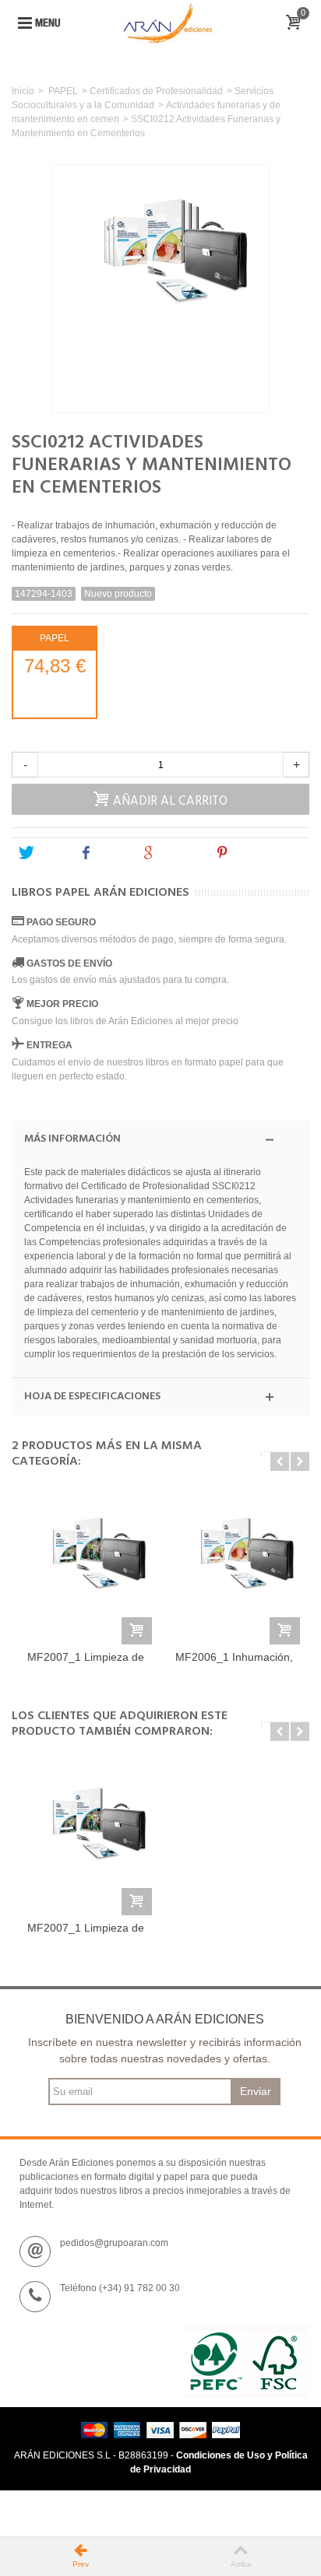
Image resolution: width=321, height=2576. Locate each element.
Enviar (256, 2091)
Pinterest (254, 853)
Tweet (50, 853)
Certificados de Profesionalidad (156, 91)
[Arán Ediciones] (168, 23)
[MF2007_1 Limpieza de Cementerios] (86, 1570)
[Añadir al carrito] (137, 1631)
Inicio (23, 91)
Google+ (179, 853)
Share (111, 853)
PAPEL (63, 91)
